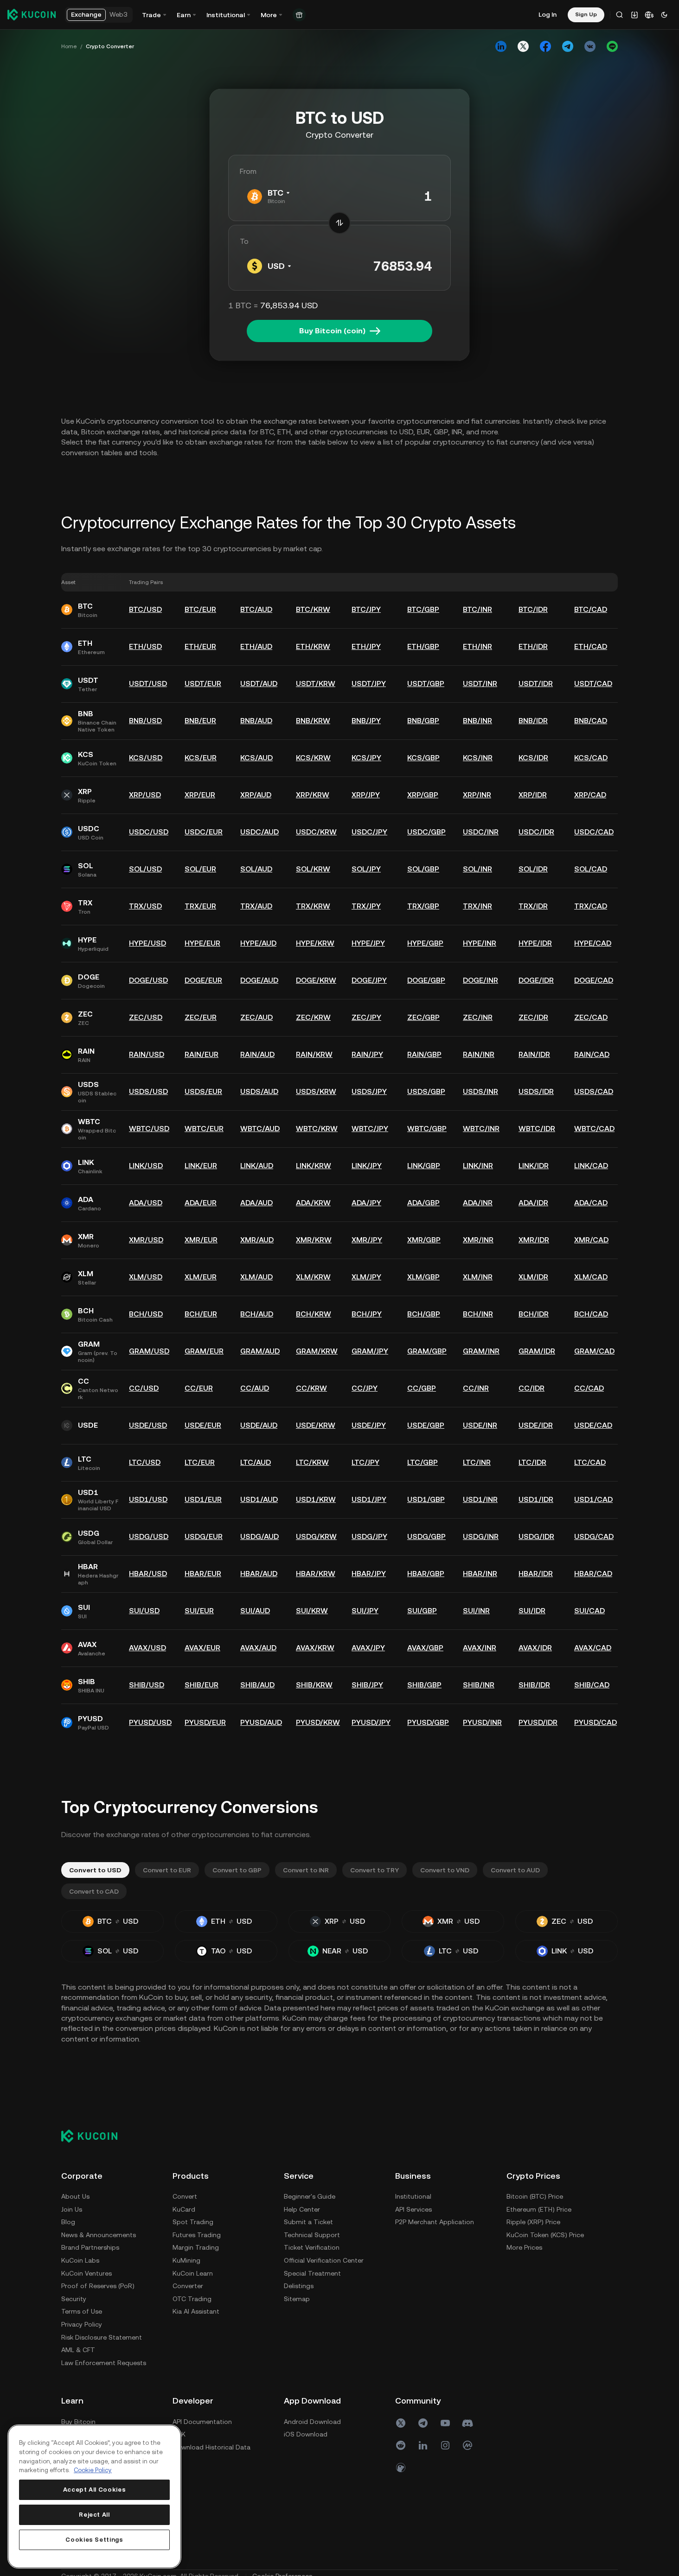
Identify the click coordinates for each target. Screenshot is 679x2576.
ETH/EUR (200, 646)
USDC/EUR (204, 832)
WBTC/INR (481, 1129)
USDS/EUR (203, 1091)
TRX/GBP (423, 906)
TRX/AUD (256, 906)
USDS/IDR (536, 1091)
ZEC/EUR (201, 1017)
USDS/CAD (594, 1091)
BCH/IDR (534, 1314)
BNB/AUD (256, 721)
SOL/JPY (366, 869)
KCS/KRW (313, 758)
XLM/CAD (591, 1277)
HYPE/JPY (368, 943)
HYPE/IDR (535, 943)
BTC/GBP (423, 609)
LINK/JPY (367, 1166)
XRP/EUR (200, 795)
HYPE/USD (147, 943)
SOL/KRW (313, 869)
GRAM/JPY (370, 1351)
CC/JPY (365, 1388)
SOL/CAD (591, 869)
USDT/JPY (369, 684)
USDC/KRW (316, 832)
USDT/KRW (316, 684)
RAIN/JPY (367, 1054)
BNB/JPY (366, 721)
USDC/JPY (369, 832)
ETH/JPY (366, 646)
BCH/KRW (314, 1314)
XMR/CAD (591, 1240)
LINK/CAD (591, 1166)
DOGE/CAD (594, 980)
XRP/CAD (590, 795)
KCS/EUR (201, 758)
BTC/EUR (200, 609)
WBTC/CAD (594, 1129)
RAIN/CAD (592, 1054)
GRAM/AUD (260, 1351)
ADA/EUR (201, 1203)
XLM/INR (478, 1277)
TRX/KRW (313, 906)
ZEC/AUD (256, 1017)
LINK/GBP (424, 1166)
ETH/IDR (533, 646)
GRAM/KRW (317, 1351)
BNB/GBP (423, 721)
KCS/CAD (591, 758)
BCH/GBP (424, 1314)
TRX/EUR (200, 906)
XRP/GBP (423, 795)
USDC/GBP (426, 832)
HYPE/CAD (593, 943)
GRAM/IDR (537, 1351)
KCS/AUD (256, 758)
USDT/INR (480, 684)
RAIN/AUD (257, 1054)
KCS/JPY (366, 758)
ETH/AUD (256, 646)
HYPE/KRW (315, 943)
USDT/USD (148, 684)
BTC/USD (145, 609)
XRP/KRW (313, 795)
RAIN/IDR (534, 1054)
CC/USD (144, 1388)
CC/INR (476, 1388)
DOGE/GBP (426, 980)
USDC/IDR (536, 832)
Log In (548, 14)
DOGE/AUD (259, 980)
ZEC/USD (146, 1017)
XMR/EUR (201, 1240)
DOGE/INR (480, 980)
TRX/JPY (366, 906)
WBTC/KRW (317, 1129)
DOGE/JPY (369, 980)
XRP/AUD (256, 795)
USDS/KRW (316, 1091)
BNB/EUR (200, 721)
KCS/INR (478, 758)
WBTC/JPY (370, 1129)
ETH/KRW (313, 646)
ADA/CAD (591, 1203)
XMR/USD (146, 1240)
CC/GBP (422, 1388)
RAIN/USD (147, 1054)
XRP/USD (145, 795)
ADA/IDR (533, 1203)
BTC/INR (477, 609)
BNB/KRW (313, 721)
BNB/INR (477, 721)
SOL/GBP (423, 869)
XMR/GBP (424, 1240)
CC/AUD (255, 1388)
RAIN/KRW (314, 1054)
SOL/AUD (256, 869)
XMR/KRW (314, 1240)
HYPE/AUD (258, 943)
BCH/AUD (257, 1314)
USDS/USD (148, 1091)
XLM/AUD (256, 1277)
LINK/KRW (314, 1166)
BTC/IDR (533, 609)
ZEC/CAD (591, 1017)
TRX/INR (477, 906)
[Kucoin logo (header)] (32, 14)
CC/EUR (199, 1388)
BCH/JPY (367, 1314)
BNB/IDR (533, 721)
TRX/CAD (591, 906)
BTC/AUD (256, 609)
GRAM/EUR (204, 1351)
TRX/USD (145, 906)
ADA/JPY (366, 1203)
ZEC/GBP (423, 1017)
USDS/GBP (426, 1091)
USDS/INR (480, 1091)
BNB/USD (145, 721)
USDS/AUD (259, 1091)
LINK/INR (478, 1166)
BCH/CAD (591, 1314)
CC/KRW (311, 1388)
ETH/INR (477, 646)
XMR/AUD (257, 1240)
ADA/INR (478, 1203)
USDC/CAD (594, 832)
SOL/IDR (533, 869)
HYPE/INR (480, 943)
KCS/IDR (533, 758)
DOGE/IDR (536, 980)
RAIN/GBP (424, 1054)
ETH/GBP (423, 646)
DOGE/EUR (203, 980)
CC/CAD (589, 1388)
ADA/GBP (423, 1203)
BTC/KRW (313, 609)
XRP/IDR (533, 795)
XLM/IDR (533, 1277)
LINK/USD (146, 1166)
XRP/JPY (366, 795)
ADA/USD (146, 1203)
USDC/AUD (259, 832)
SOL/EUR (200, 869)
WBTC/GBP (427, 1129)
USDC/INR (481, 832)
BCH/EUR (201, 1314)
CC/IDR (532, 1388)
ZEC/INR (478, 1017)
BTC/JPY (366, 609)
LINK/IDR (534, 1166)
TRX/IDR (533, 906)
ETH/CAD (591, 646)
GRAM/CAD (594, 1351)
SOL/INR (477, 869)
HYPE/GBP (425, 943)
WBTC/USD (149, 1129)
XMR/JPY (367, 1240)
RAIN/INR (479, 1054)
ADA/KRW (313, 1203)
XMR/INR (478, 1240)
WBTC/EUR (204, 1129)
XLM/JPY (366, 1277)
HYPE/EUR (202, 943)
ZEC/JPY (366, 1017)
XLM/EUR (201, 1277)
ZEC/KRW (313, 1017)
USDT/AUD (259, 684)
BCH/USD (146, 1314)
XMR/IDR (534, 1240)
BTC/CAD (591, 609)
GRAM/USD (149, 1351)
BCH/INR (478, 1314)
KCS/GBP (423, 758)
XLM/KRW (313, 1277)
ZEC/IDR (533, 1017)
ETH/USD (145, 646)
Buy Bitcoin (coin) (332, 331)
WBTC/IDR (537, 1129)
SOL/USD (145, 869)
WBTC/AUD (260, 1129)
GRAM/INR (481, 1351)
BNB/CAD (591, 721)
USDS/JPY (369, 1091)
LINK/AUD (257, 1166)
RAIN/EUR (202, 1054)
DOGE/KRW (316, 980)
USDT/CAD (593, 684)
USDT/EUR (203, 684)
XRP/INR (477, 795)
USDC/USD (149, 832)
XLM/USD (146, 1277)
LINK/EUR (201, 1166)
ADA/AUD (256, 1203)
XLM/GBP (423, 1277)
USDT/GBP (426, 684)
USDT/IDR (536, 684)
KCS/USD (146, 758)
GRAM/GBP (427, 1351)
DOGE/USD (148, 980)
